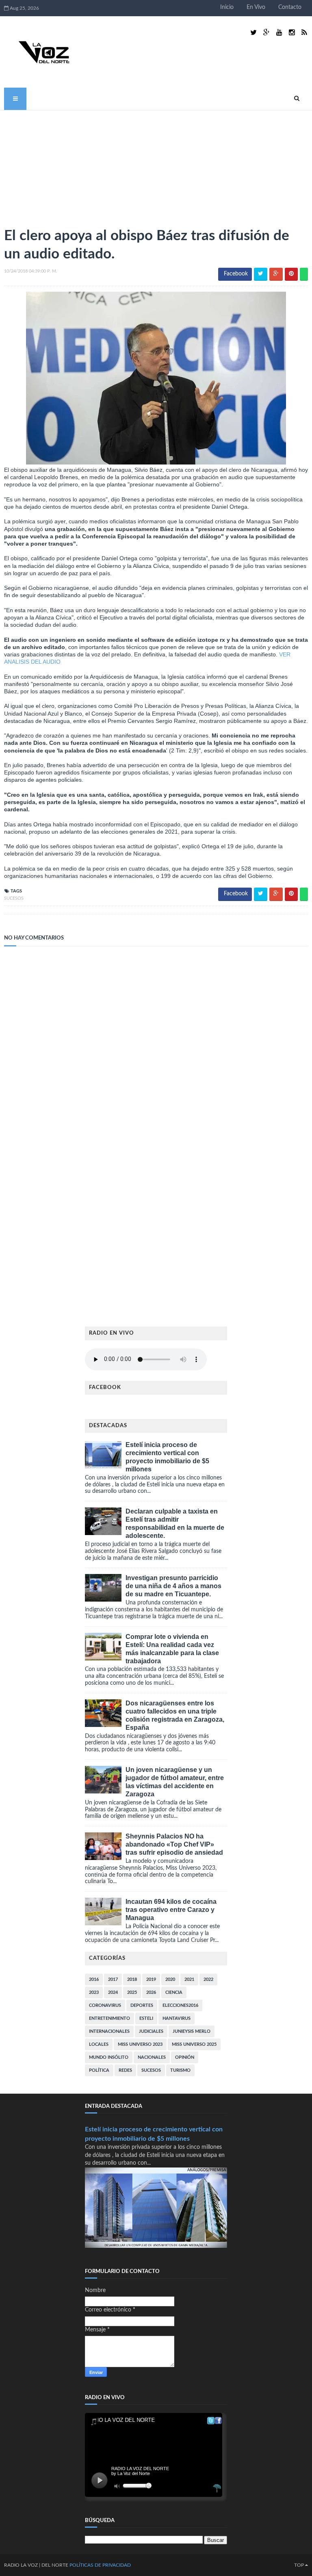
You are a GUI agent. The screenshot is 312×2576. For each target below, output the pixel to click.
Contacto (290, 7)
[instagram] (292, 33)
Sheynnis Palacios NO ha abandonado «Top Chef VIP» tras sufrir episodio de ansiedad (174, 1844)
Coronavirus (105, 2005)
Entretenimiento (109, 2018)
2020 (170, 1979)
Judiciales (151, 2031)
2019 (151, 1979)
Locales (99, 2044)
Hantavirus (177, 2018)
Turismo (180, 2070)
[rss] (304, 33)
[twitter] (253, 33)
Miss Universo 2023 (140, 2044)
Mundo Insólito (109, 2057)
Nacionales (152, 2057)
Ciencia (174, 1992)
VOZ (33, 2565)
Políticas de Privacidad (100, 2565)
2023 (94, 1992)
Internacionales (109, 2031)
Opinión (185, 2057)
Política (99, 2070)
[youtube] (279, 33)
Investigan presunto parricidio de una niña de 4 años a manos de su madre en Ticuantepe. (173, 1586)
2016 (94, 1979)
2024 (113, 1992)
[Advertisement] (65, 165)
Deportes (142, 2005)
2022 (208, 1979)
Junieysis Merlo (192, 2031)
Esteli (146, 2018)
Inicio (227, 7)
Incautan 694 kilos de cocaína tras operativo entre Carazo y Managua (171, 1910)
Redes (125, 2070)
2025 (132, 1992)
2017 (113, 1979)
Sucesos (14, 898)
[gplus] (266, 33)
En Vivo (256, 7)
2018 (132, 1979)
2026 (151, 1992)
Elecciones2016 (180, 2005)
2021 (189, 1979)
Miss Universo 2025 (194, 2044)
